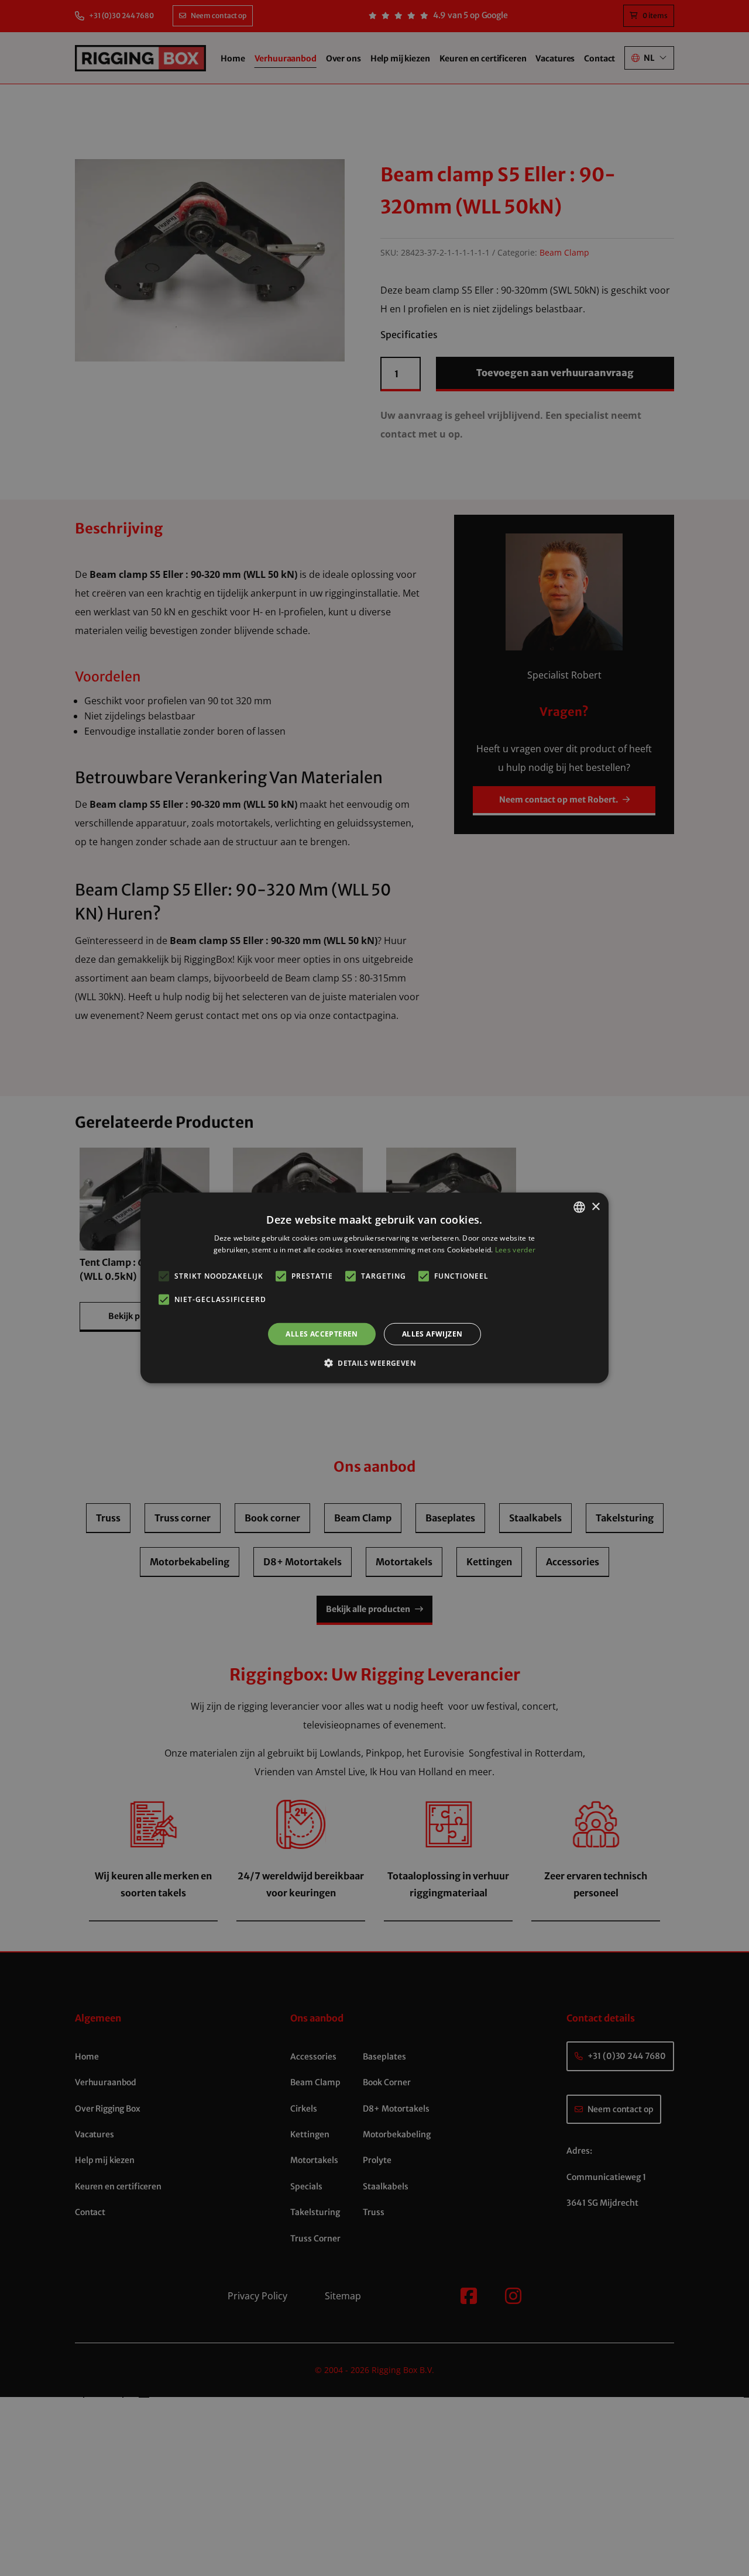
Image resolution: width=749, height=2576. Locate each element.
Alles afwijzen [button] (432, 1334)
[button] (374, 1363)
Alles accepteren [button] (322, 1334)
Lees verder (515, 1250)
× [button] (595, 1206)
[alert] (374, 1288)
